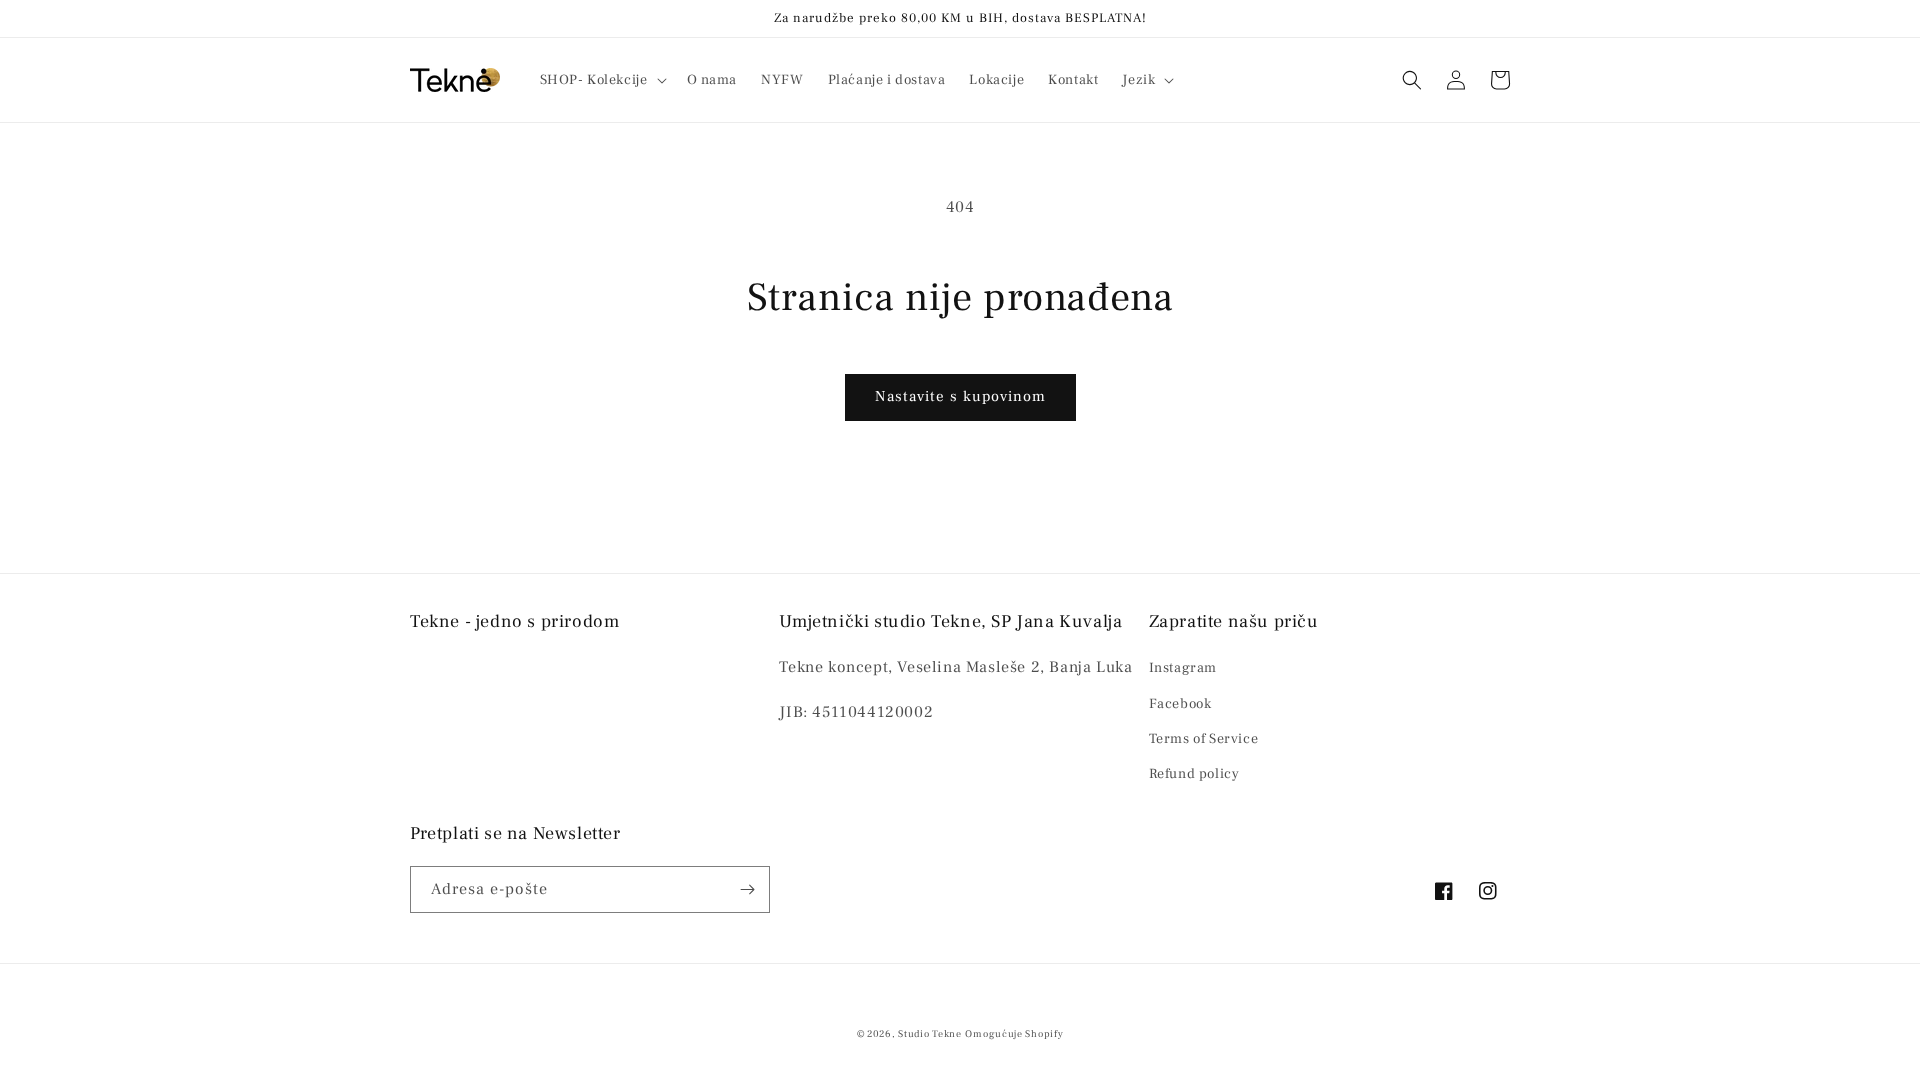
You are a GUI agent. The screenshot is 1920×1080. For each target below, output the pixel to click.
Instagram (1183, 668)
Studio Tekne (929, 1033)
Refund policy (1194, 774)
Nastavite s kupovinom (960, 396)
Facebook (1180, 704)
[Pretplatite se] (747, 889)
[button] (601, 80)
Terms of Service (1204, 739)
